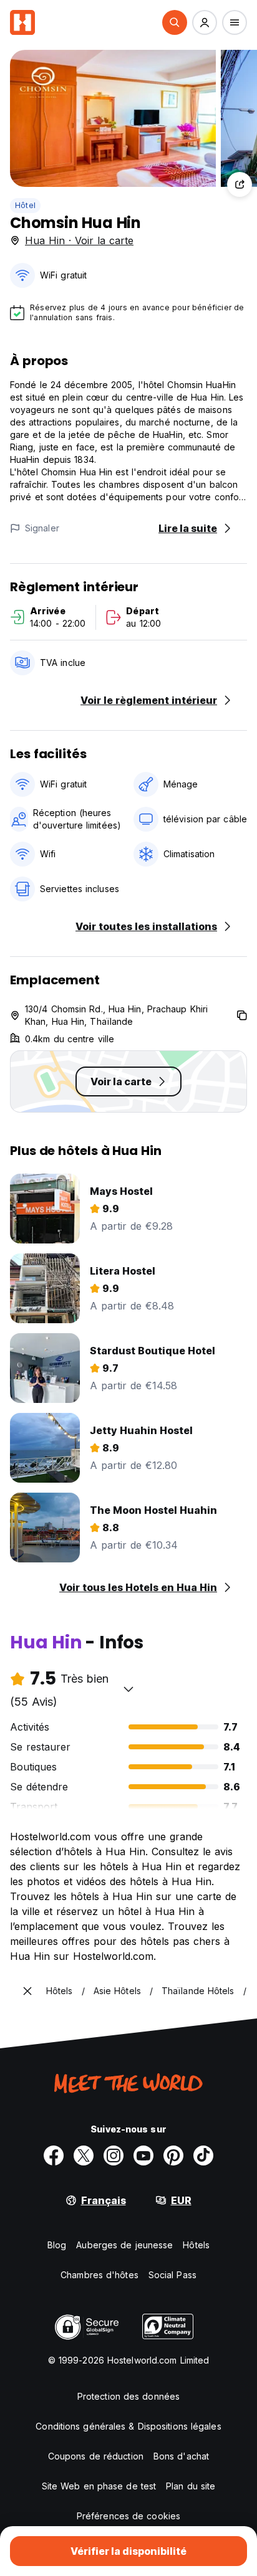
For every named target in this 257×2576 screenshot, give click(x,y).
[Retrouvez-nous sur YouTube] (143, 2155)
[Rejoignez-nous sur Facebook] (54, 2155)
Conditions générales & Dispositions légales (128, 2426)
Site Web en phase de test (99, 2486)
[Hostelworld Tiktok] (203, 2155)
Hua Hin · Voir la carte (79, 240)
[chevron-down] (128, 1689)
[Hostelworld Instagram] (114, 2155)
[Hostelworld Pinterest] (173, 2155)
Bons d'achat (181, 2456)
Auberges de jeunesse (124, 2245)
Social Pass (172, 2275)
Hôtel (25, 205)
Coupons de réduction (96, 2456)
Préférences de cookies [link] (128, 2516)
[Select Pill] (175, 22)
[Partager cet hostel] (240, 184)
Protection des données (128, 2396)
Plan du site (191, 2486)
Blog (57, 2245)
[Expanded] (27, 1991)
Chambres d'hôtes (99, 2275)
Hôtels (196, 2245)
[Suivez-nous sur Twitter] (84, 2155)
